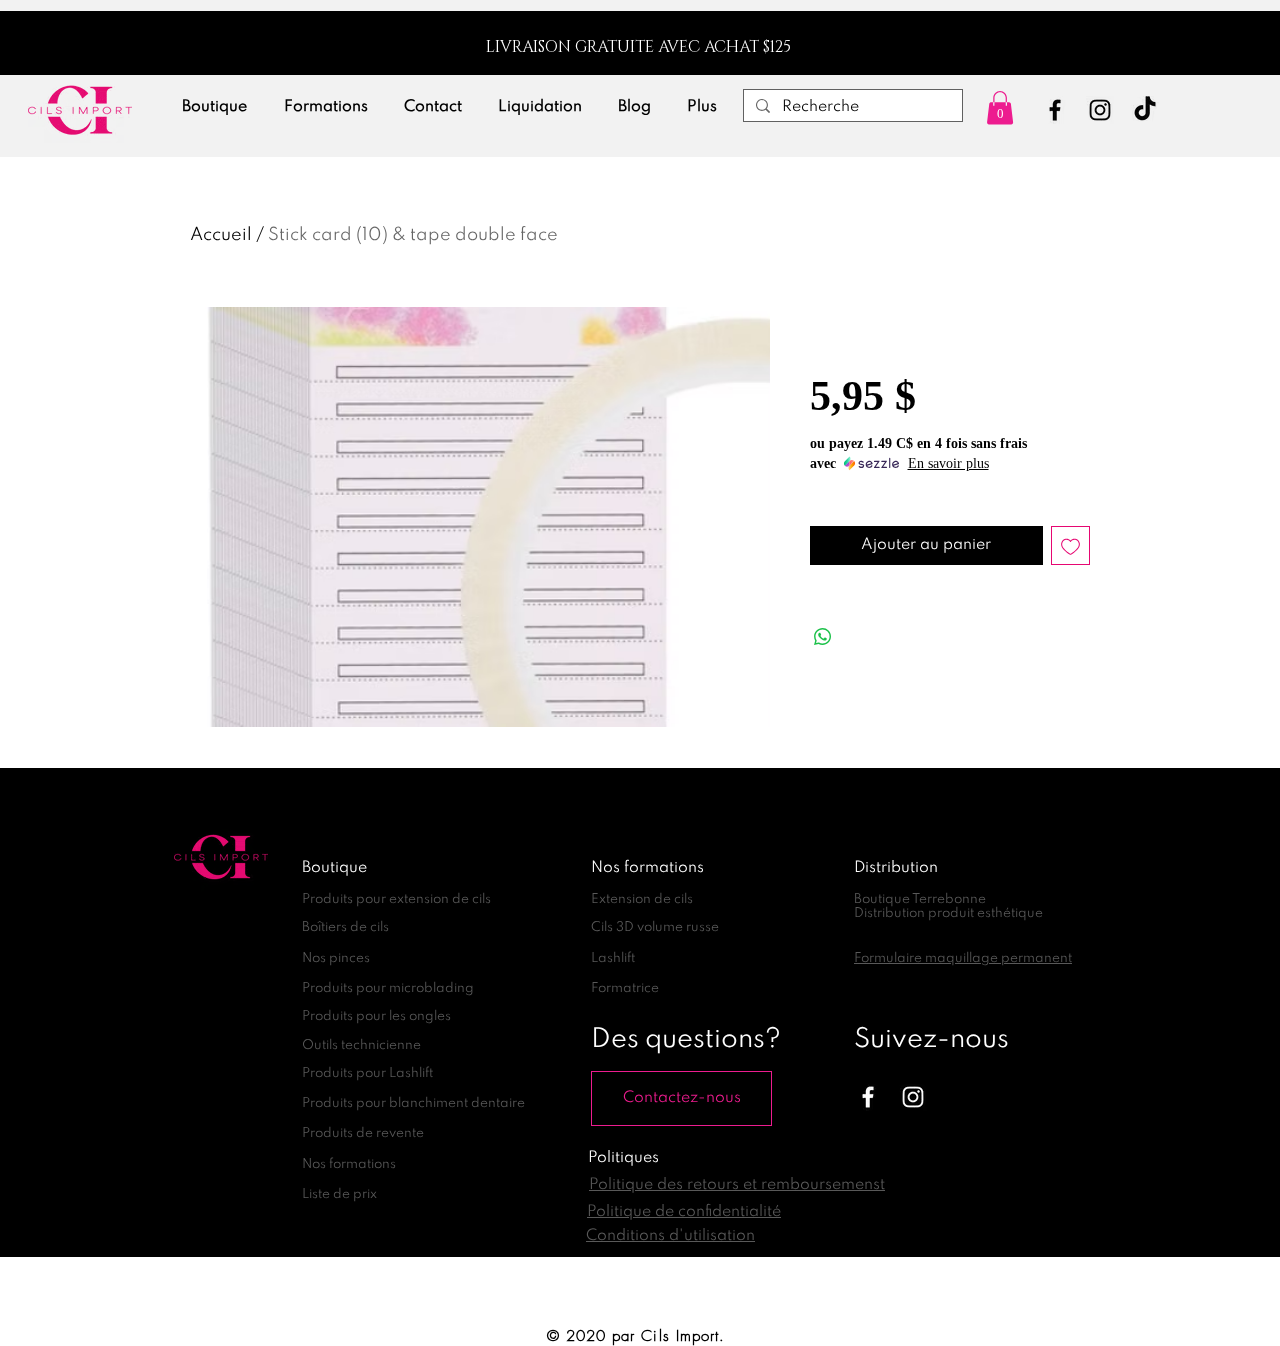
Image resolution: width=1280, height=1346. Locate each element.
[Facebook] (1055, 110)
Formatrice (625, 988)
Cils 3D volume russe (655, 927)
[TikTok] (1145, 110)
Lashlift (613, 958)
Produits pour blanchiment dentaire (413, 1103)
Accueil (221, 235)
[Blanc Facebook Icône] (868, 1097)
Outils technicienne (361, 1045)
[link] (1000, 107)
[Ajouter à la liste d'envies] (1070, 545)
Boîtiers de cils (345, 927)
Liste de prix (339, 1194)
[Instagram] (1100, 110)
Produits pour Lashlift (367, 1073)
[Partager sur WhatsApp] (823, 637)
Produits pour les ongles (376, 1016)
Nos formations (349, 1164)
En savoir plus (948, 463)
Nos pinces (336, 958)
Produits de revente (363, 1133)
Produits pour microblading (388, 988)
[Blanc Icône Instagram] (913, 1097)
